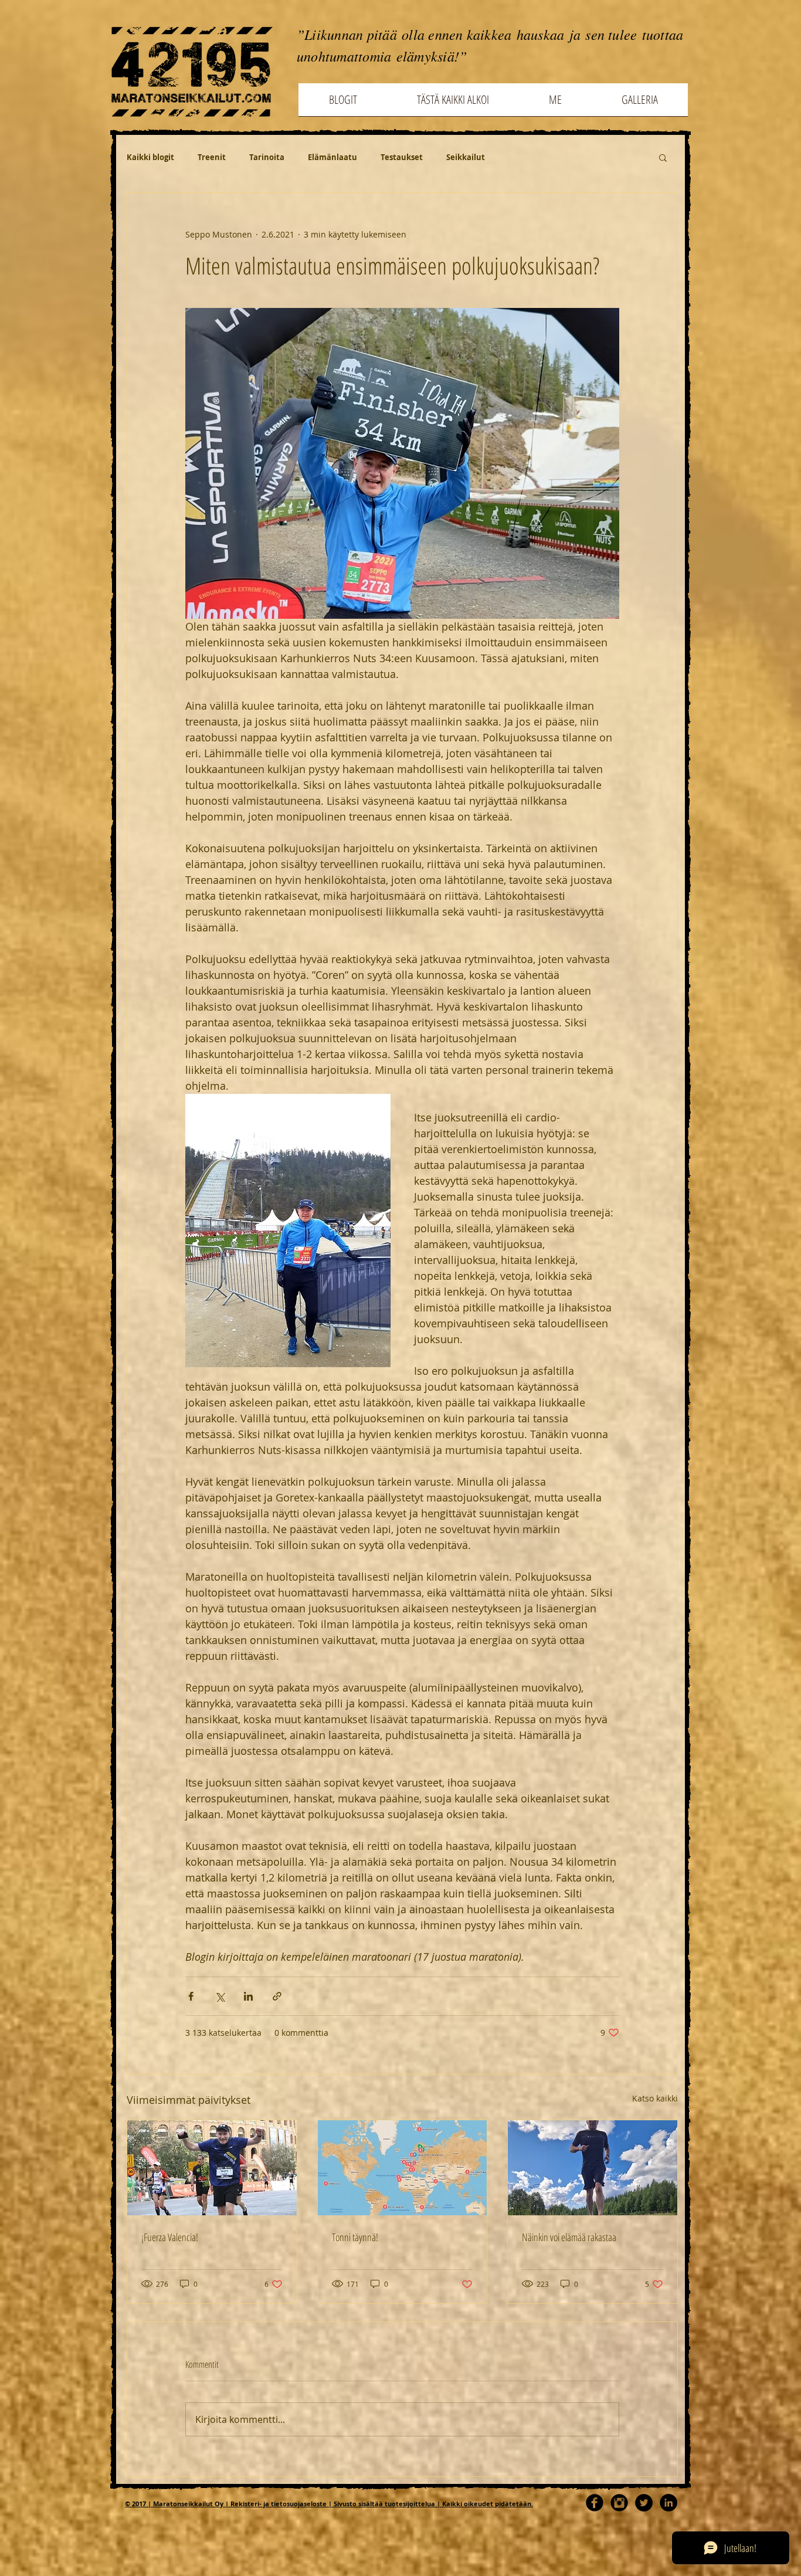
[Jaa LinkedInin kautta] (248, 1996)
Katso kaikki (655, 2098)
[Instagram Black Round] (619, 2503)
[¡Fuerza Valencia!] (212, 2168)
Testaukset (402, 157)
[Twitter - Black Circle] (644, 2503)
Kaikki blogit (150, 157)
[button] (663, 157)
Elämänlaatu (332, 157)
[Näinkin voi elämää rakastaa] (593, 2168)
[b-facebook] (595, 2503)
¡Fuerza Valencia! (170, 2237)
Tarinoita (267, 157)
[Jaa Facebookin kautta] (191, 1996)
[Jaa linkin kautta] (277, 1996)
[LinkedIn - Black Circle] (668, 2503)
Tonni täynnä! (355, 2237)
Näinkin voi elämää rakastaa (569, 2237)
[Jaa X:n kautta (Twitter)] (220, 1996)
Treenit (212, 157)
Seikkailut (466, 157)
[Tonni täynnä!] (403, 2168)
